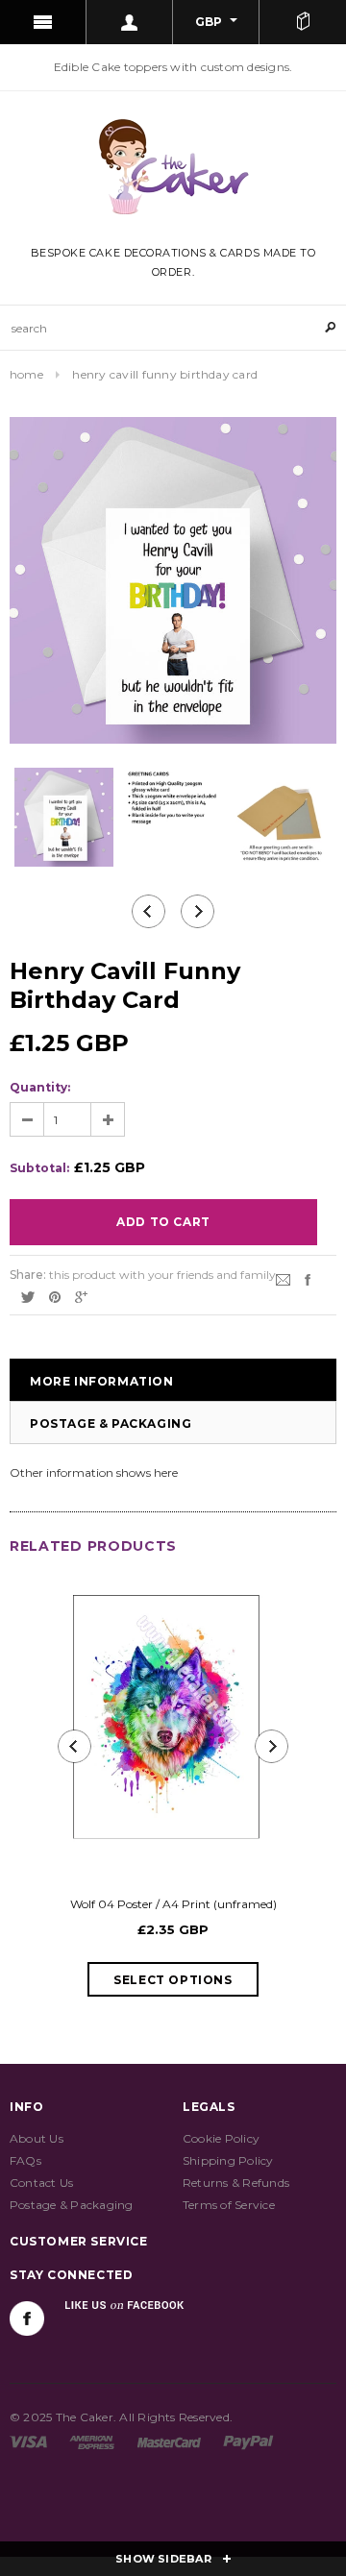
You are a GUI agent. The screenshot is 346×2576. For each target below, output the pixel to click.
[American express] (92, 2441)
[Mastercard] (169, 2441)
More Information (102, 1381)
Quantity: (40, 1087)
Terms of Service (229, 2205)
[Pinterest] (55, 1296)
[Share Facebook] (308, 1278)
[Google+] (81, 1296)
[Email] (283, 1278)
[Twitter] (28, 1296)
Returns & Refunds (236, 2183)
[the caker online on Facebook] (27, 2318)
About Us (37, 2138)
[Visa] (28, 2441)
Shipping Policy (228, 2160)
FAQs (25, 2160)
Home (26, 374)
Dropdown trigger (130, 22)
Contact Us (41, 2183)
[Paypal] (248, 2441)
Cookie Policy (221, 2138)
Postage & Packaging (111, 1423)
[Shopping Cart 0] (303, 22)
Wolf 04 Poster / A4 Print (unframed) (173, 1904)
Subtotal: (39, 1168)
